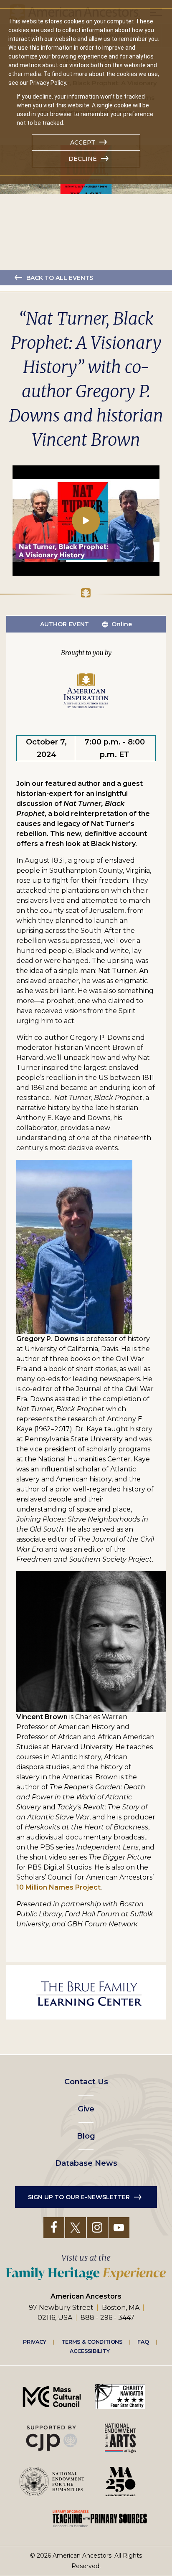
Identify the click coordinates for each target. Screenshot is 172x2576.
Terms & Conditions (92, 2342)
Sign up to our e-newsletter (79, 2197)
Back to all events (60, 278)
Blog (86, 2136)
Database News (86, 2163)
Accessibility (90, 2351)
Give (86, 2109)
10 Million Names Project (58, 1887)
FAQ (143, 2342)
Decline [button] (83, 159)
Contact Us (86, 2082)
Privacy (35, 2342)
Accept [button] (83, 142)
